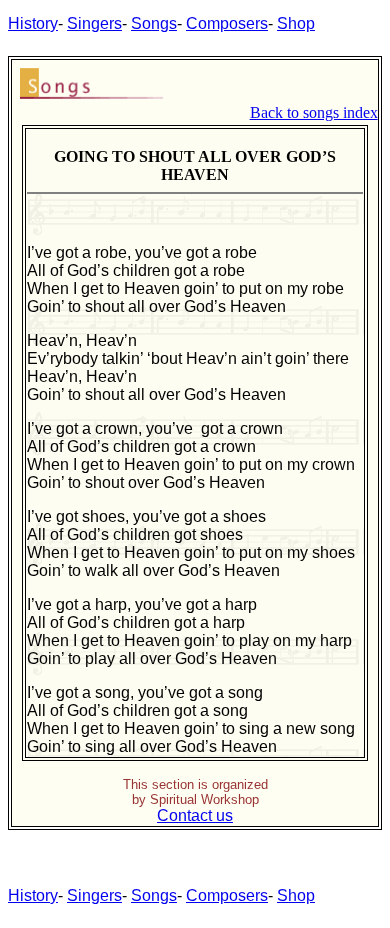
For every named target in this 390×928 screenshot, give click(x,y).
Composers (227, 23)
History (33, 23)
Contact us (195, 815)
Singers (94, 23)
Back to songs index (314, 112)
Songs (154, 23)
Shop (296, 23)
